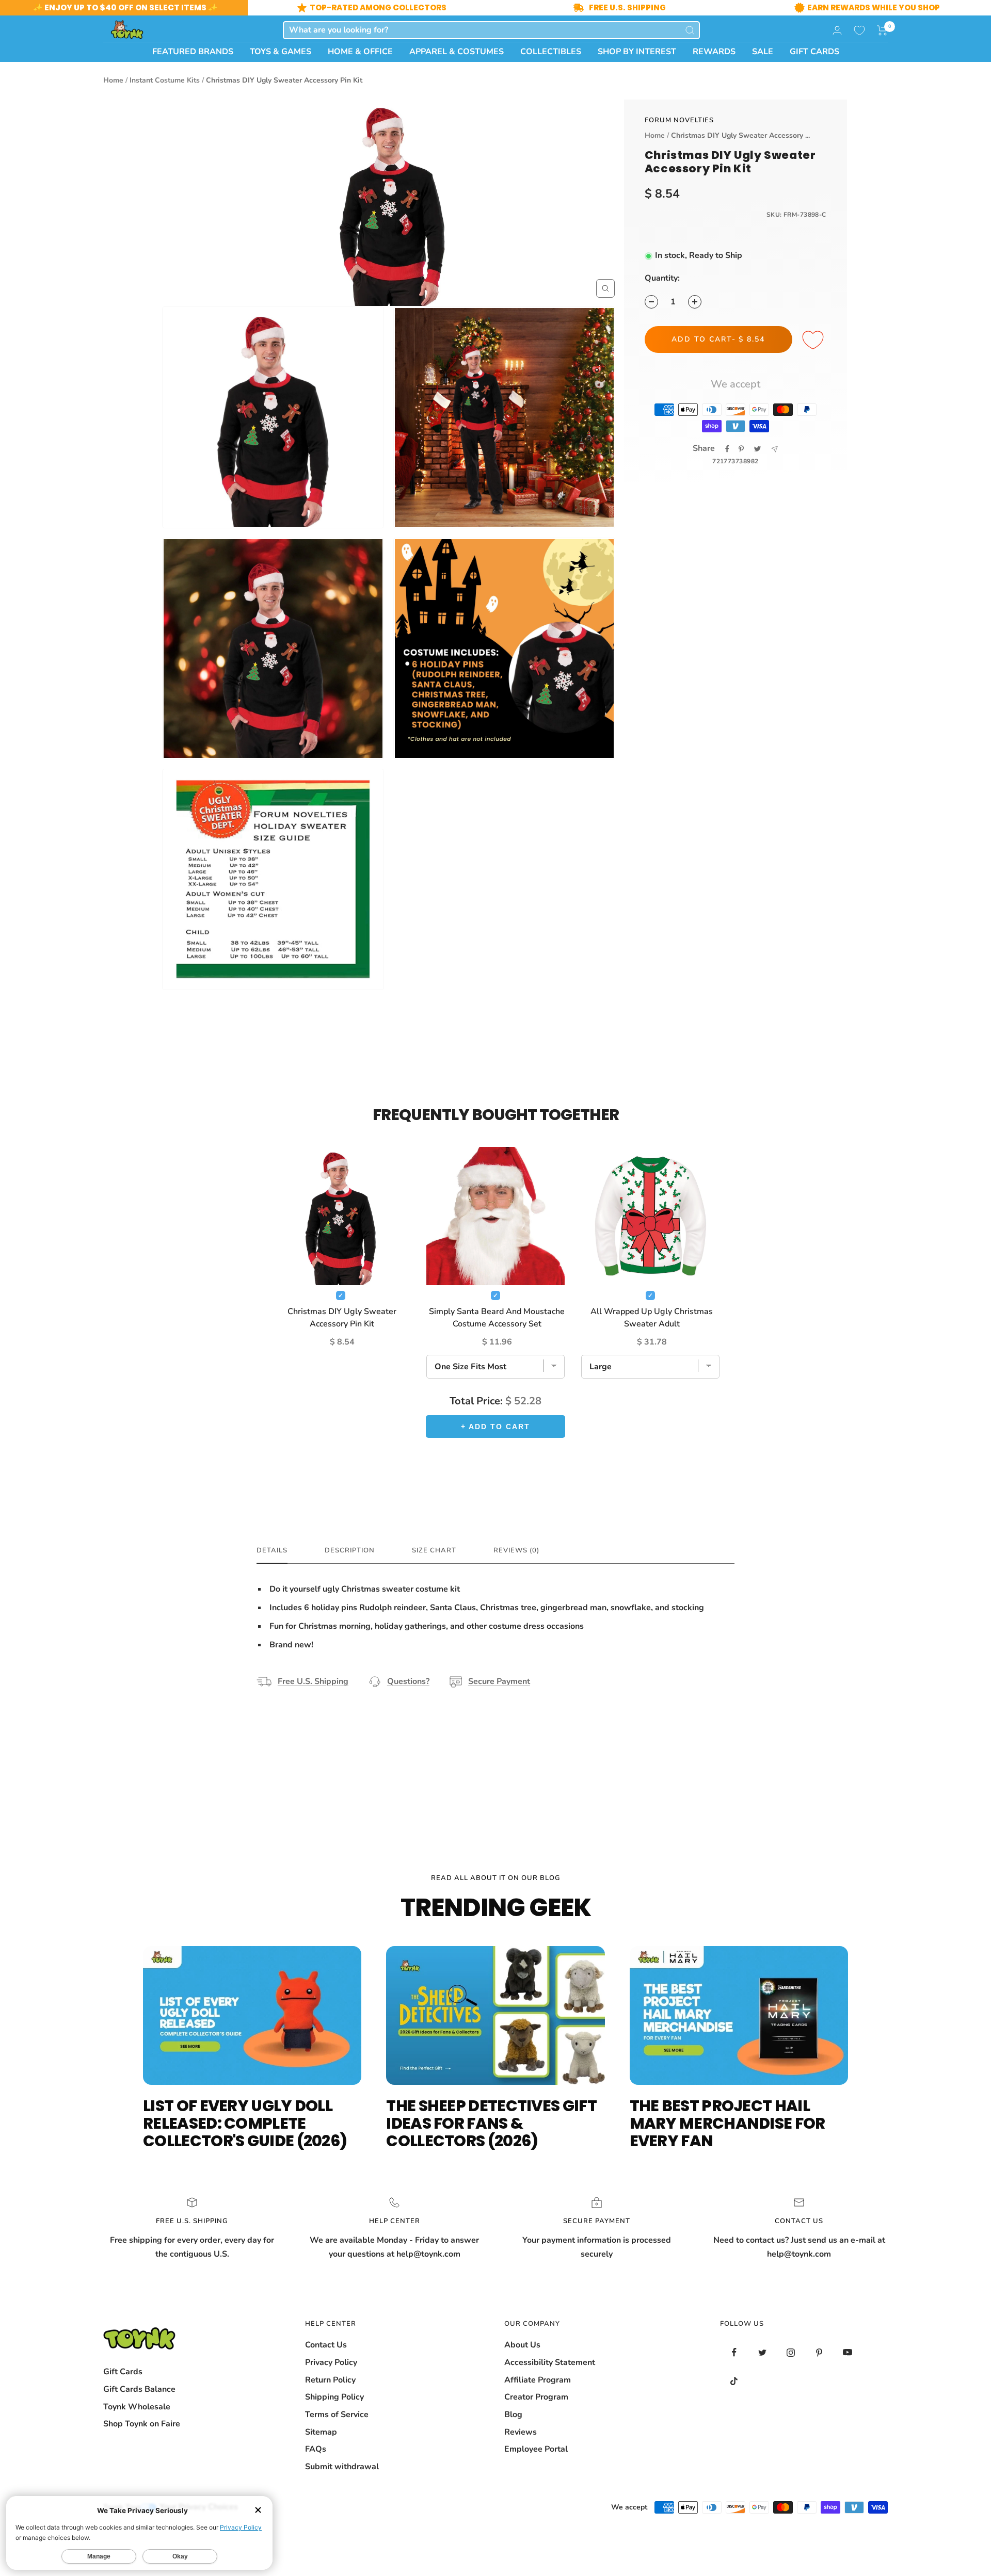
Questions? (408, 1681)
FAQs (316, 2449)
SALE (763, 52)
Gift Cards (123, 2372)
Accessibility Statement (550, 2362)
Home (113, 80)
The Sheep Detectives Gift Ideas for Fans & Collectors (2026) (491, 2123)
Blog (513, 2415)
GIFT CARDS (814, 52)
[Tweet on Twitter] (757, 449)
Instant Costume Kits (165, 80)
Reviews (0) (516, 1551)
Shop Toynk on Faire (142, 2424)
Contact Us (326, 2345)
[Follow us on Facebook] (734, 2352)
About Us (522, 2345)
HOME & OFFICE (360, 52)
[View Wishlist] (859, 30)
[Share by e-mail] (774, 449)
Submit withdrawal (342, 2467)
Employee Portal (536, 2449)
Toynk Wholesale (137, 2407)
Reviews (521, 2432)
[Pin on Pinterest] (741, 449)
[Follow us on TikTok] (734, 2381)
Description (350, 1551)
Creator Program (536, 2397)
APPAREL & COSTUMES (457, 52)
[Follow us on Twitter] (763, 2352)
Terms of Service (337, 2415)
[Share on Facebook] (727, 449)
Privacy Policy (331, 2362)
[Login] (837, 30)
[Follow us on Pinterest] (819, 2352)
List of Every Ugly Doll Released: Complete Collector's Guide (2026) (245, 2123)
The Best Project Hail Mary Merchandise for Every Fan (728, 2123)
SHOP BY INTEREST (637, 52)
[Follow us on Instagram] (791, 2352)
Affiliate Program (538, 2380)
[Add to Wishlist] (814, 341)
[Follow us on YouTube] (848, 2352)
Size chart (434, 1551)
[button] (882, 30)
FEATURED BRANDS (193, 52)
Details (272, 1551)
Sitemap (321, 2432)
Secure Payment (499, 1681)
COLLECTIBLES (551, 52)
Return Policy (330, 2380)
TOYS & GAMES (281, 52)
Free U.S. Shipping (313, 1681)
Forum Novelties (679, 120)
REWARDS (714, 52)
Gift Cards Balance (139, 2389)
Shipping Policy (334, 2397)
